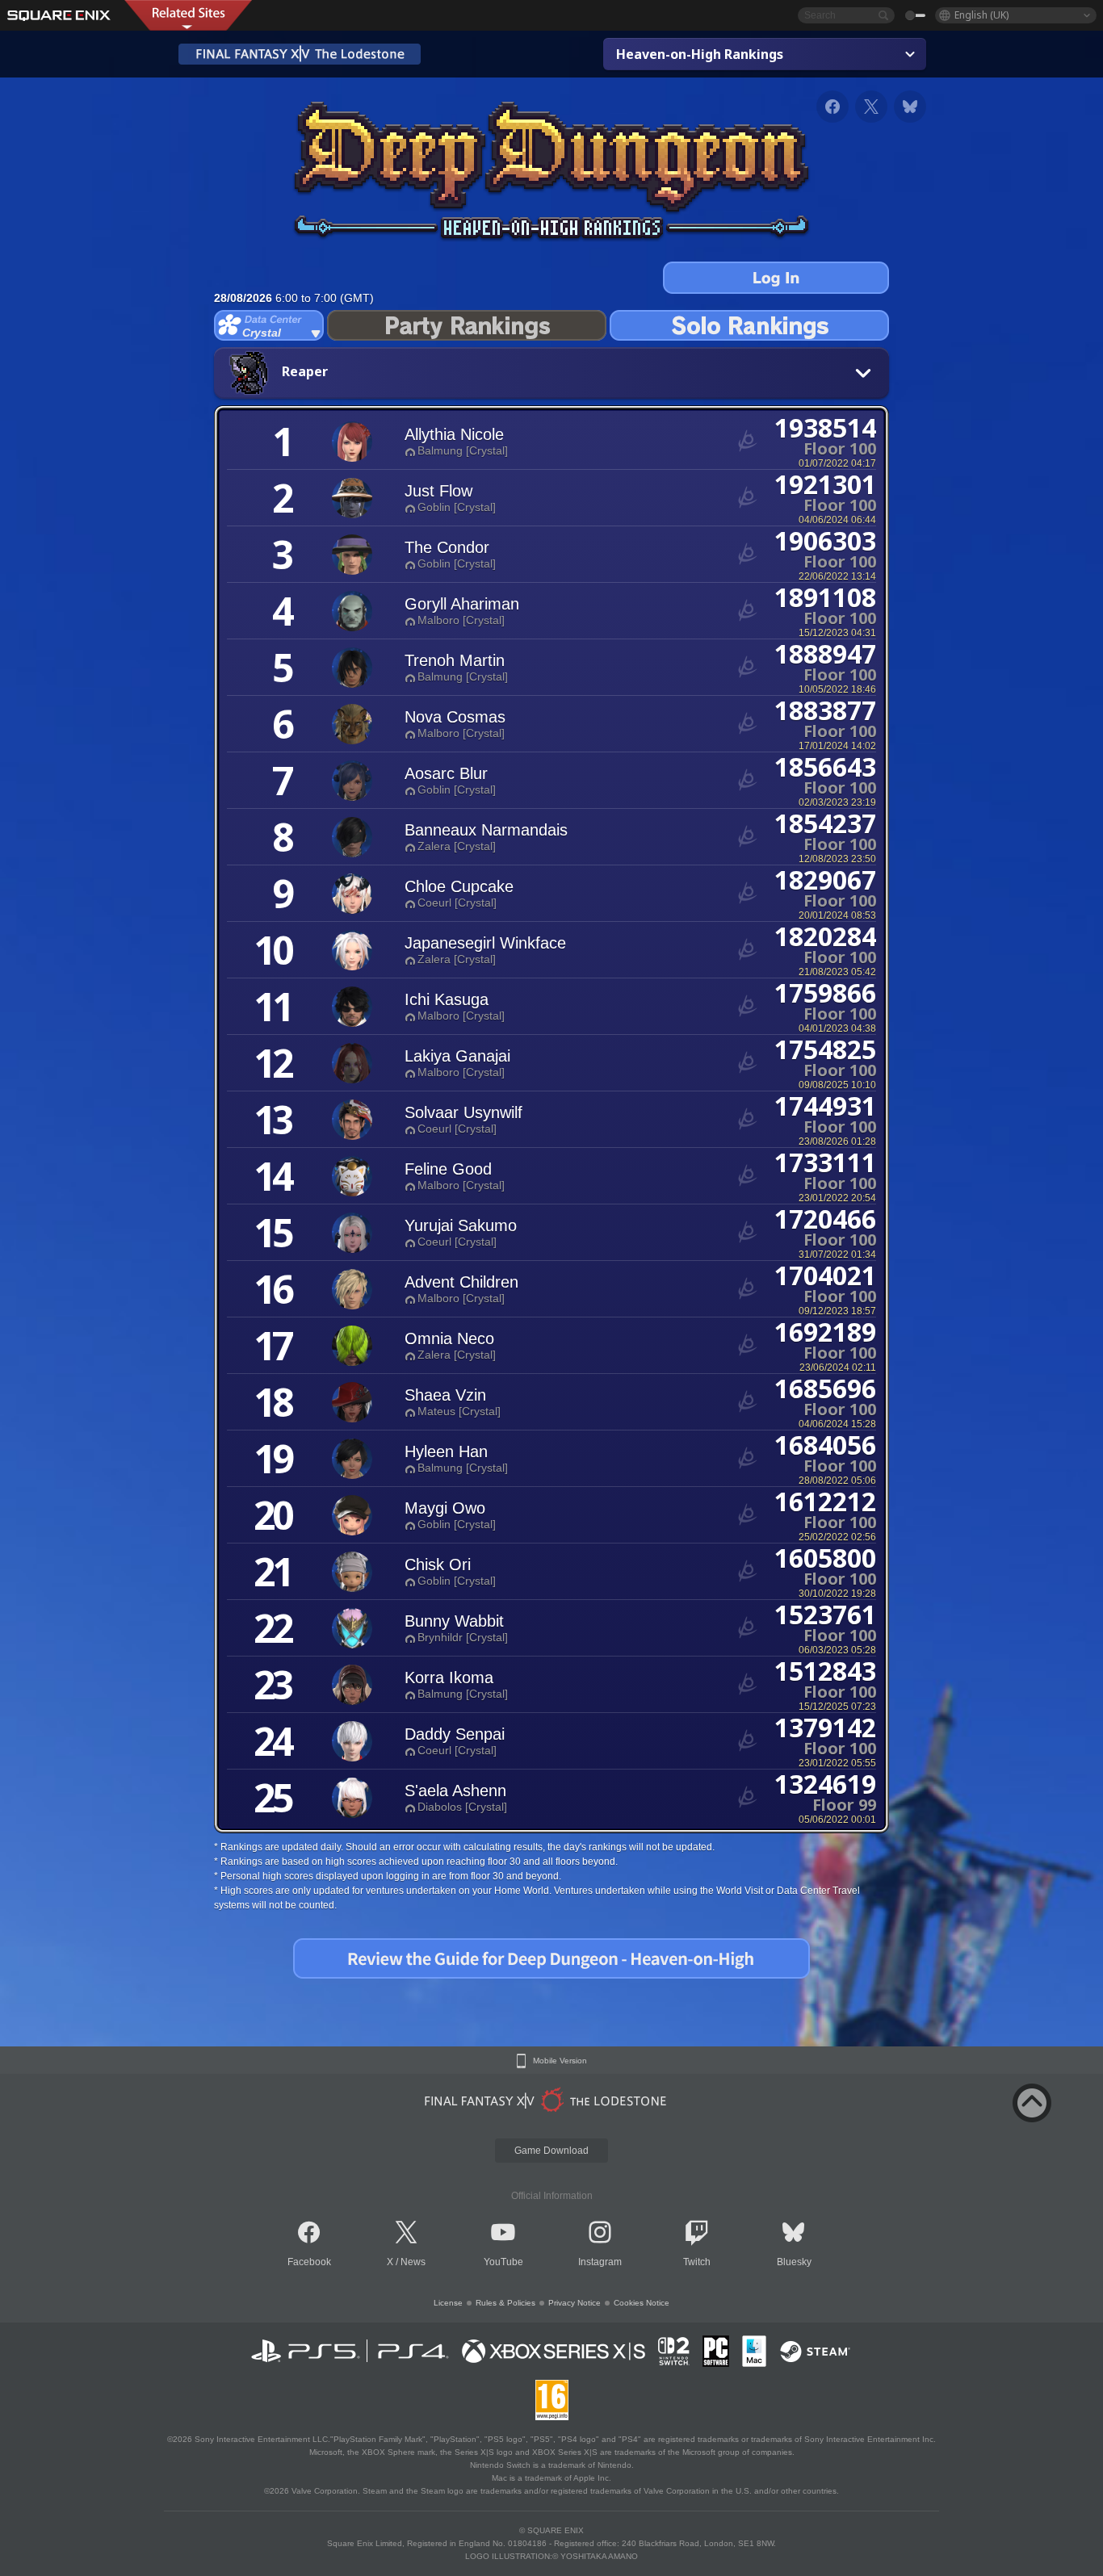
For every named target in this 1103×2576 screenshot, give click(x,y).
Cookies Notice (642, 2303)
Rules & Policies (505, 2303)
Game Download (551, 2151)
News (413, 2262)
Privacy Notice (575, 2303)
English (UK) (981, 15)
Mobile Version (560, 2061)
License (448, 2303)
